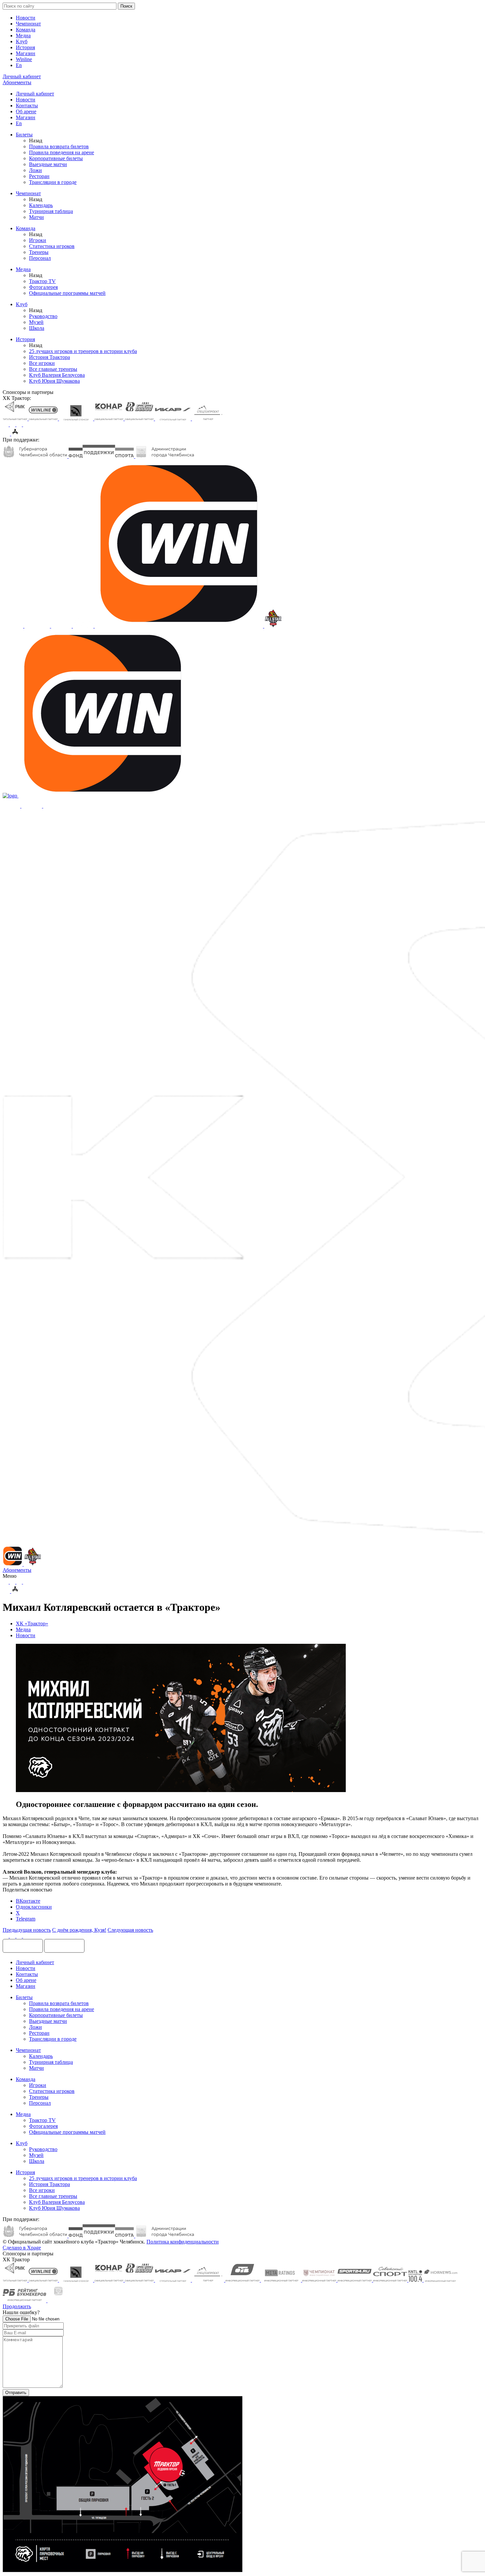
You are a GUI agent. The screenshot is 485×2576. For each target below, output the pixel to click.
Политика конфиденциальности (183, 2242)
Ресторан (39, 176)
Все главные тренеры (53, 369)
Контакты (27, 106)
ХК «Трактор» (32, 1623)
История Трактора (49, 357)
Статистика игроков (52, 246)
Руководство (43, 316)
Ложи (35, 170)
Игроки (38, 240)
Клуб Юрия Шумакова (54, 381)
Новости (26, 18)
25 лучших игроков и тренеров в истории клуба (83, 351)
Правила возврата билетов (59, 146)
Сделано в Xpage (22, 2248)
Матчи (36, 217)
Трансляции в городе (53, 182)
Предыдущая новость (27, 1930)
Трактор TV (42, 281)
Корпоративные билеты (56, 158)
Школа (37, 328)
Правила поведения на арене (62, 152)
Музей (36, 322)
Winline (24, 59)
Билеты (24, 135)
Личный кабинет (35, 94)
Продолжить (17, 2306)
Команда (26, 30)
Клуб (22, 41)
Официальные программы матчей (67, 293)
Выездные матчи (48, 164)
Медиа (23, 35)
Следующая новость (130, 1930)
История (25, 47)
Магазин (26, 53)
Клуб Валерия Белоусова (57, 375)
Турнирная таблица (51, 211)
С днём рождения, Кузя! (79, 1930)
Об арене (26, 111)
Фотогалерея (43, 287)
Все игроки (42, 363)
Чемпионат (28, 24)
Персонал (40, 258)
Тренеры (39, 252)
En (19, 65)
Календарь (41, 205)
